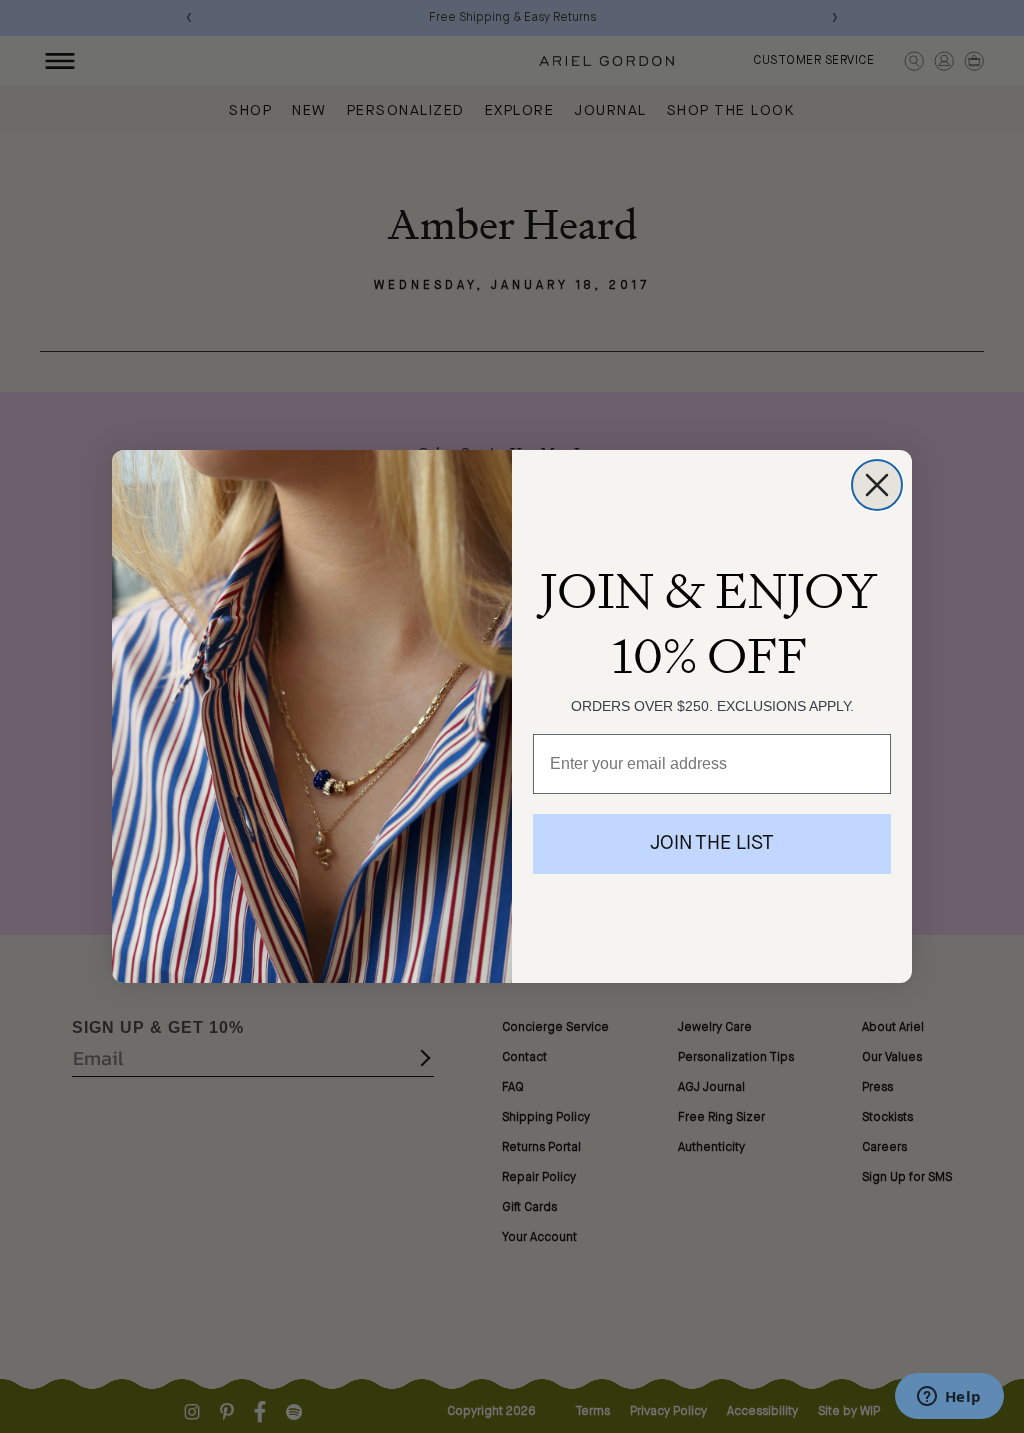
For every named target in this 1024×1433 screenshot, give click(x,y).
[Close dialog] (877, 485)
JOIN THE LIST (712, 844)
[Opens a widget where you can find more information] (949, 1398)
